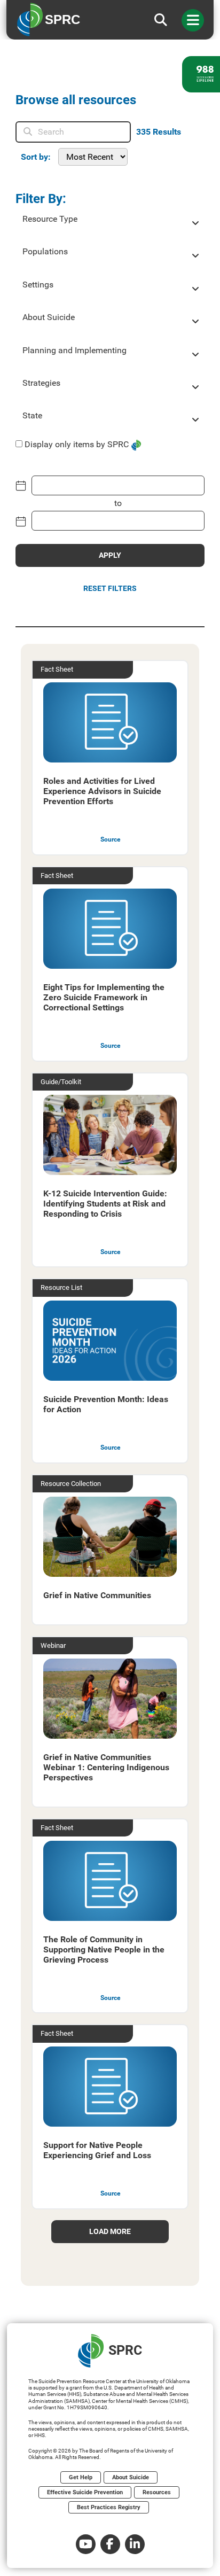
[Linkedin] (135, 2544)
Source (110, 839)
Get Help (81, 2477)
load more (110, 2231)
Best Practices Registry (109, 2507)
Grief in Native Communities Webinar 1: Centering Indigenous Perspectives (106, 1767)
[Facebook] (110, 2544)
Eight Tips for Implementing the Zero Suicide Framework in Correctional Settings (104, 997)
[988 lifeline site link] (201, 74)
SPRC (125, 2350)
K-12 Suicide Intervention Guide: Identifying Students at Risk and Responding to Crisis (105, 1204)
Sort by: (36, 157)
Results (159, 132)
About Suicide (131, 2477)
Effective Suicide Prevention (85, 2492)
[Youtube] (86, 2544)
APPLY (110, 555)
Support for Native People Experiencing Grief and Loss (97, 2150)
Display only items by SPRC (77, 444)
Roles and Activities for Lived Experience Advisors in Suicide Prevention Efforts (102, 791)
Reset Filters (110, 588)
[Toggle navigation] (193, 20)
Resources (157, 2492)
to (118, 503)
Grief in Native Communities (97, 1595)
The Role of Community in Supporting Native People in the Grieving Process (104, 1949)
